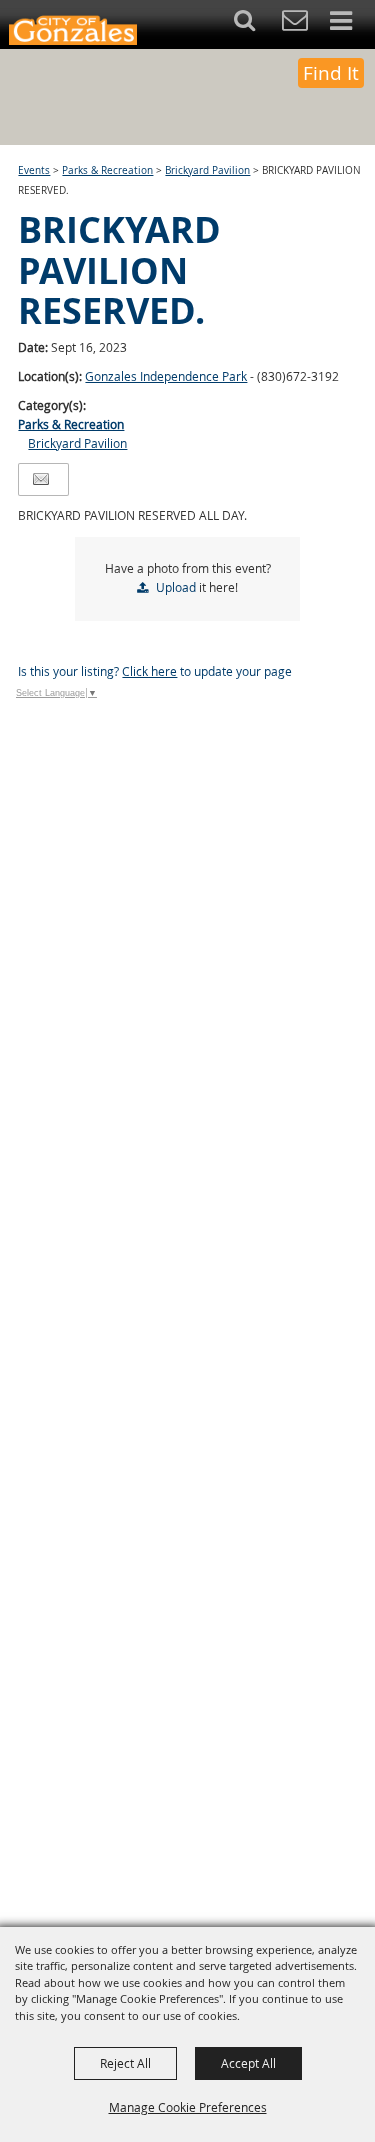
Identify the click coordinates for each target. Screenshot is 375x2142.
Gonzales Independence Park (166, 376)
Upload (176, 587)
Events (34, 170)
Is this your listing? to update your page (155, 671)
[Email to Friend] (41, 479)
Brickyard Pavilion (207, 170)
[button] (255, 24)
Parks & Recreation (107, 170)
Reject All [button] (125, 2063)
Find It (331, 73)
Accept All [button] (248, 2063)
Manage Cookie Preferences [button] (188, 2107)
